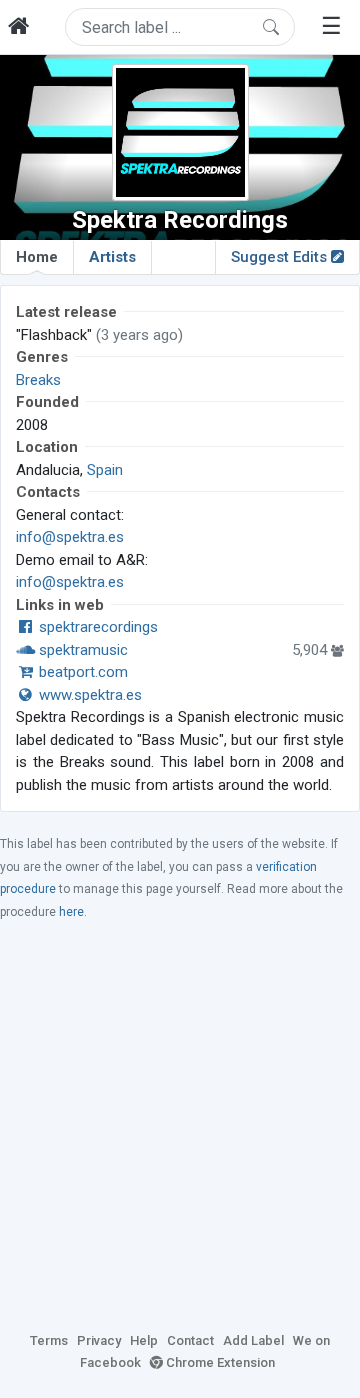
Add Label (253, 1340)
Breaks (38, 380)
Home (37, 257)
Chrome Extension (219, 1362)
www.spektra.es (88, 695)
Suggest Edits (281, 257)
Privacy (99, 1340)
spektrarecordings (96, 627)
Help (144, 1340)
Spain (105, 470)
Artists (112, 257)
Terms (49, 1340)
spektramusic (81, 650)
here (71, 912)
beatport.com (81, 672)
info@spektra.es (70, 537)
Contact (190, 1340)
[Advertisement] (180, 1125)
